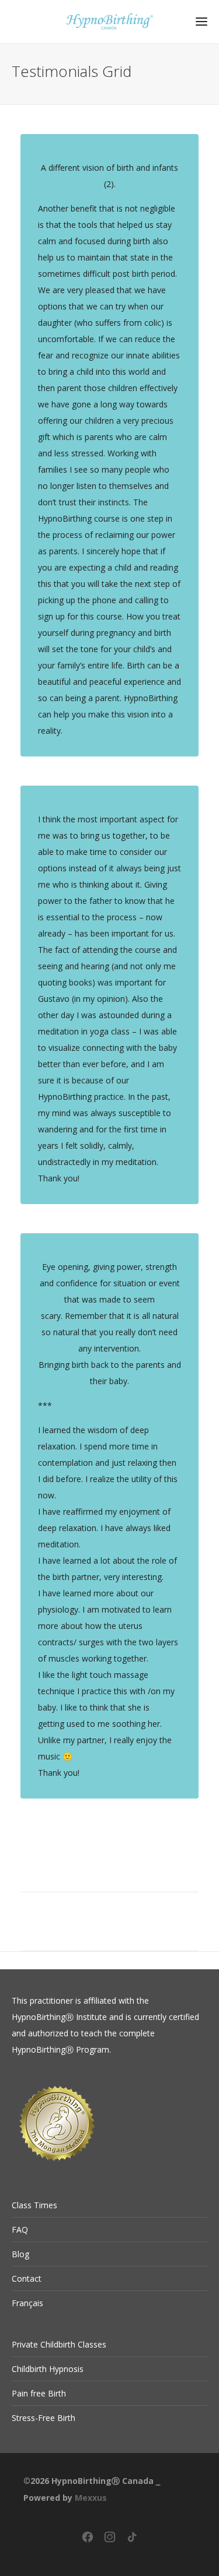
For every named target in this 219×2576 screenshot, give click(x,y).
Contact (27, 2278)
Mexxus (91, 2498)
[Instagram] (110, 2541)
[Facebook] (88, 2541)
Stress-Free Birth (44, 2418)
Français (27, 2303)
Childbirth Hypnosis (48, 2369)
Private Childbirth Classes (59, 2344)
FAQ (20, 2230)
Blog (20, 2254)
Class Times (34, 2205)
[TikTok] (132, 2541)
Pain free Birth (39, 2393)
